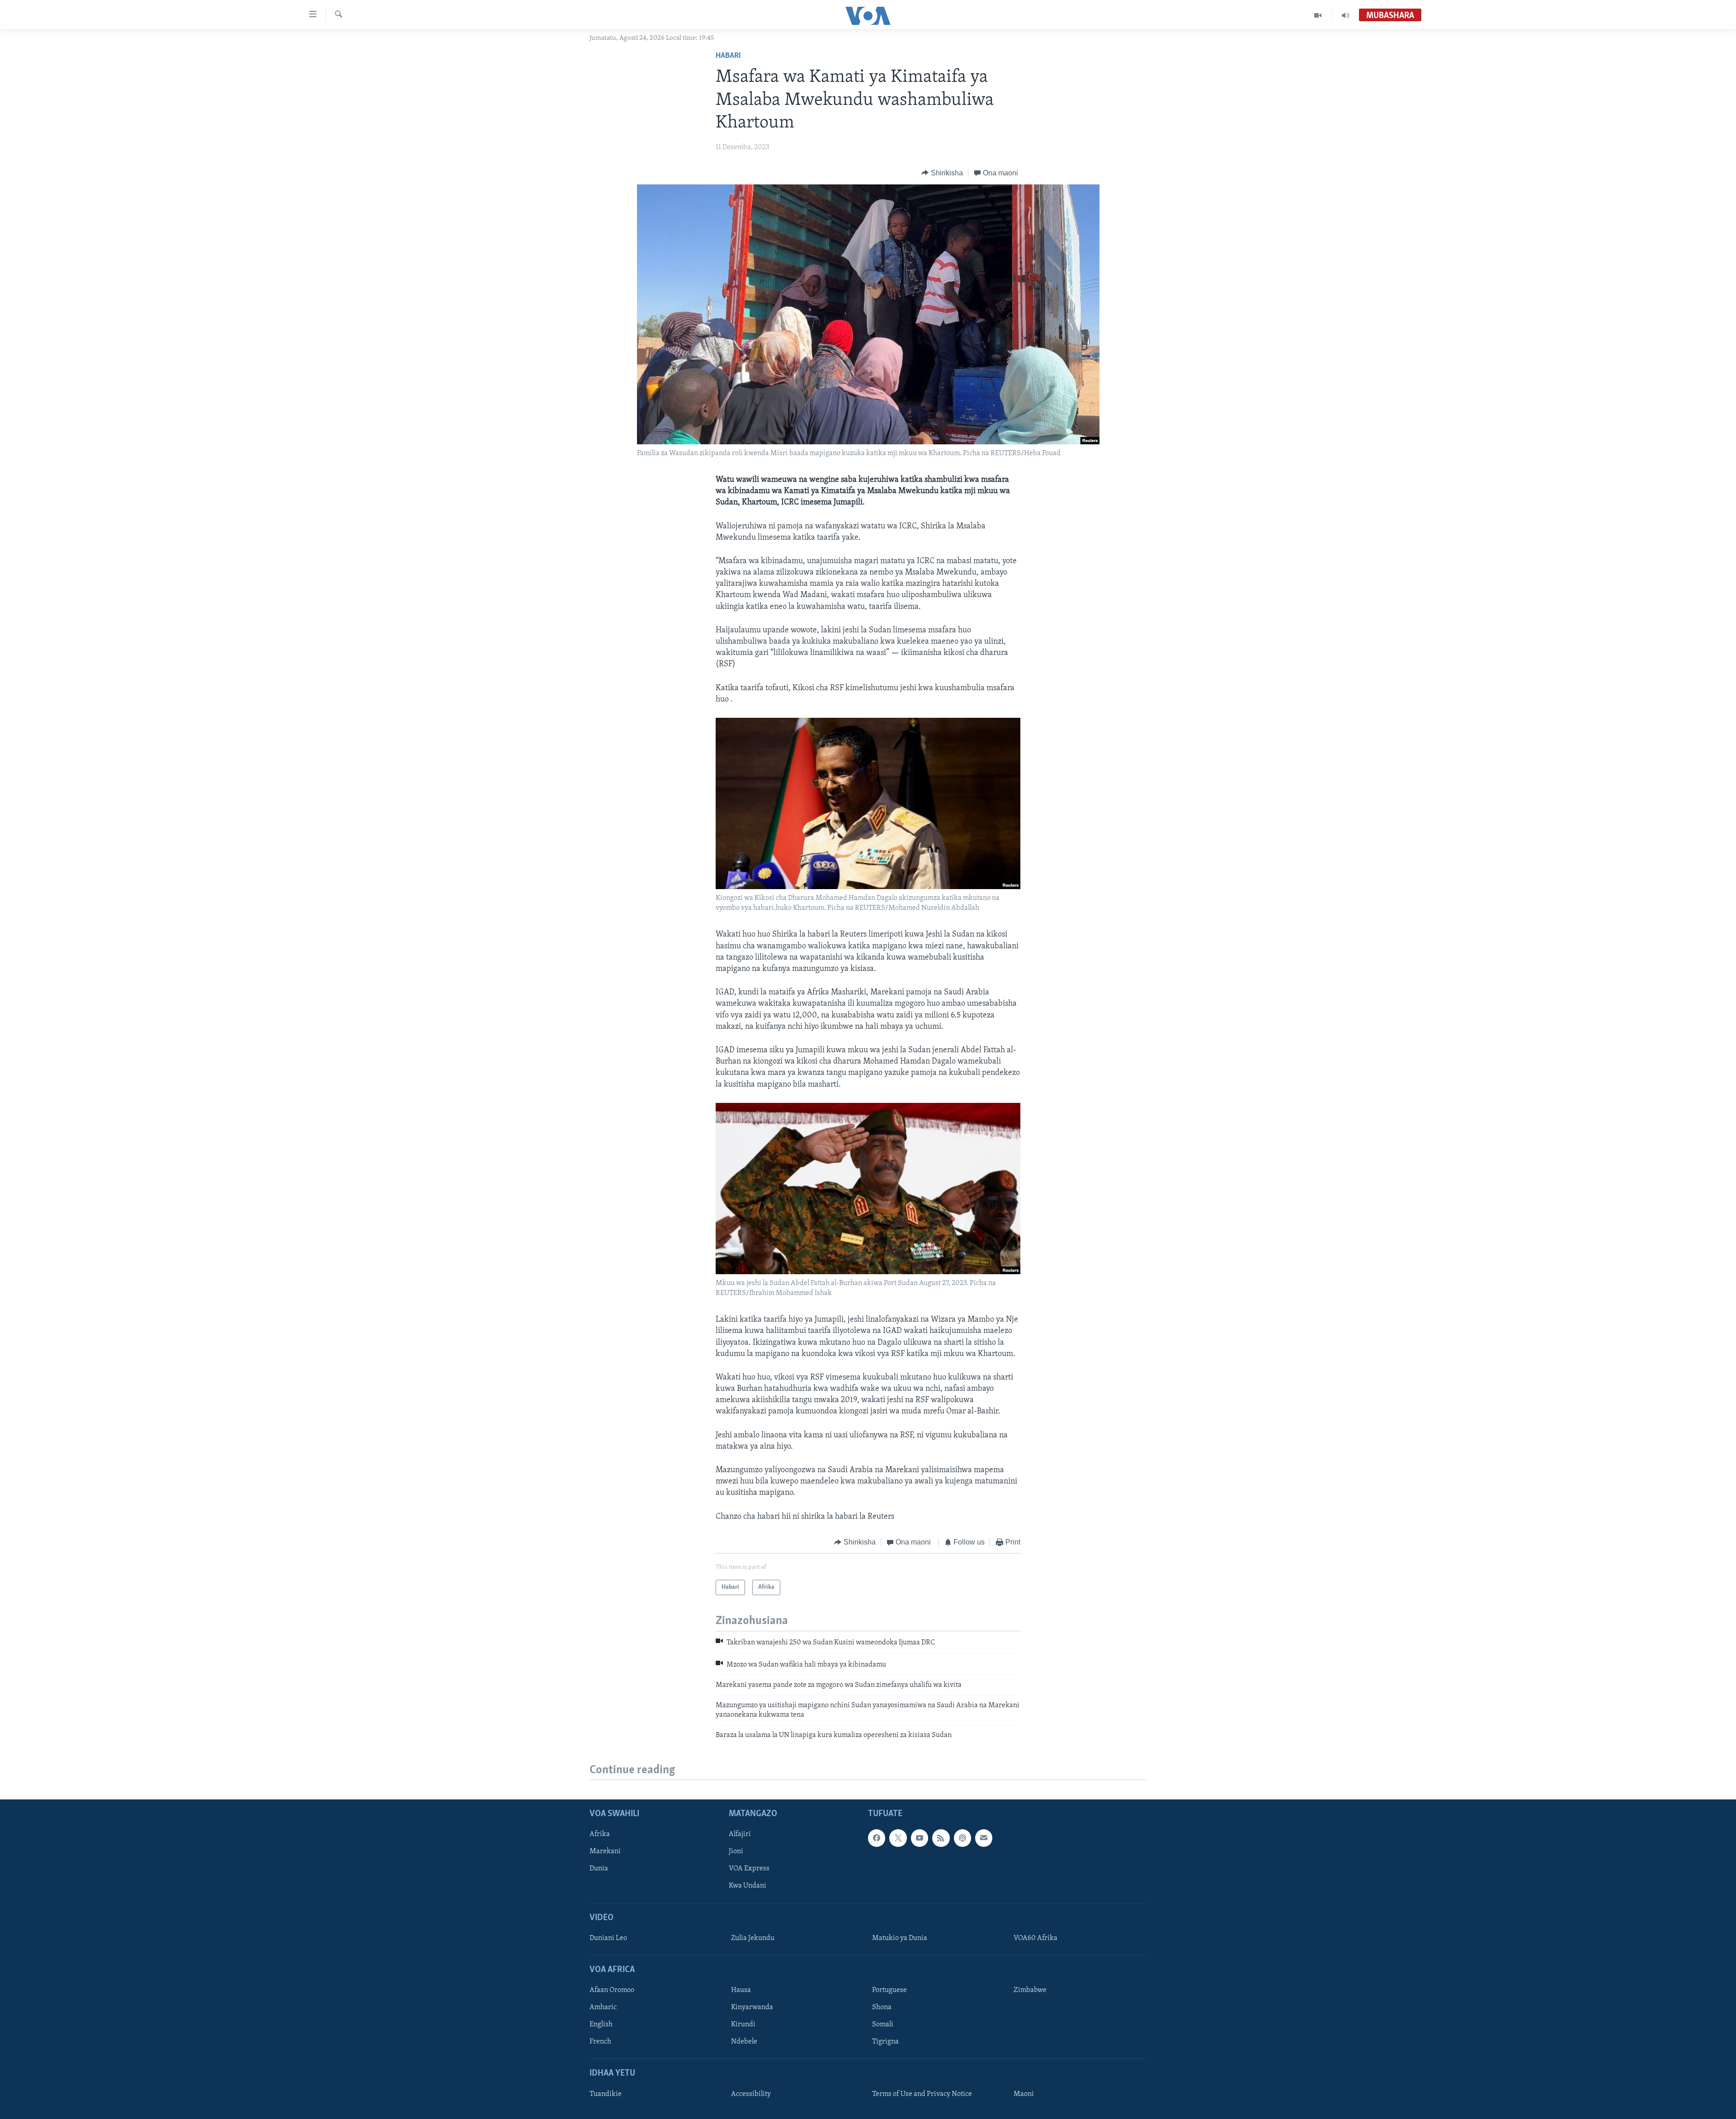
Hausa (741, 1991)
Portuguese (889, 1991)
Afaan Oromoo (612, 1991)
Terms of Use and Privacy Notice (922, 2094)
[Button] (942, 173)
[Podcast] (962, 1838)
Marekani (605, 1852)
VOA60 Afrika (1035, 1938)
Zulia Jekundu (753, 1938)
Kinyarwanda (752, 2008)
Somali (883, 2025)
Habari (728, 56)
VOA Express (749, 1869)
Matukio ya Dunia (900, 1938)
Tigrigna (885, 2042)
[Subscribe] (984, 1838)
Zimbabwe (1030, 1991)
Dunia (599, 1869)
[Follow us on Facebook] (877, 1838)
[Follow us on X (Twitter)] (898, 1838)
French (600, 2042)
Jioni (736, 1852)
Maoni (1024, 2094)
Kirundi (743, 2025)
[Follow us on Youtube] (920, 1838)
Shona (882, 2008)
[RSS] (941, 1838)
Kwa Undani (748, 1886)
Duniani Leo (608, 1938)
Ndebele (744, 2042)
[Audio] (1345, 15)
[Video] (1318, 15)
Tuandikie (606, 2094)
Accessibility (751, 2094)
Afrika (600, 1835)
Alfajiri (740, 1835)
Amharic (603, 2008)
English (601, 2025)
